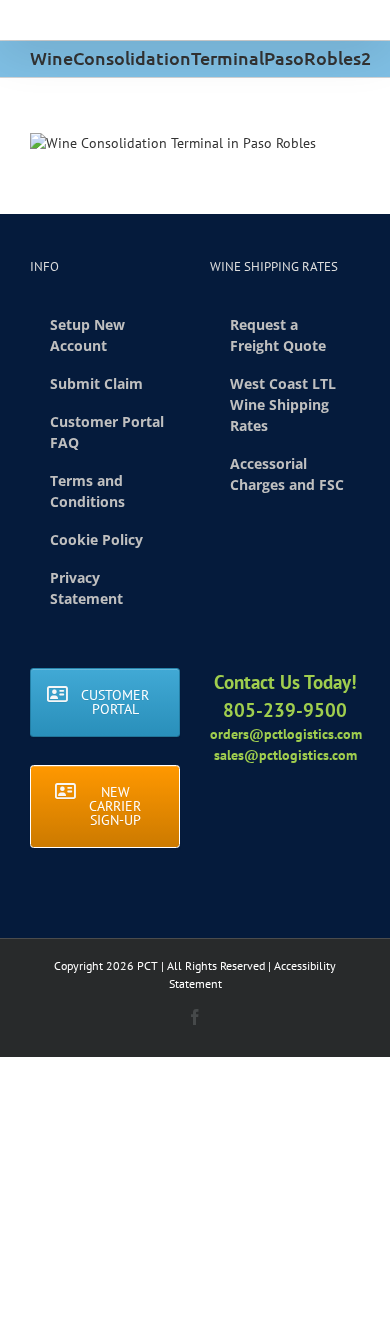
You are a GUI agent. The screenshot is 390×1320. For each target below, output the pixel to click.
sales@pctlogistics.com (285, 755)
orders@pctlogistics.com (286, 734)
